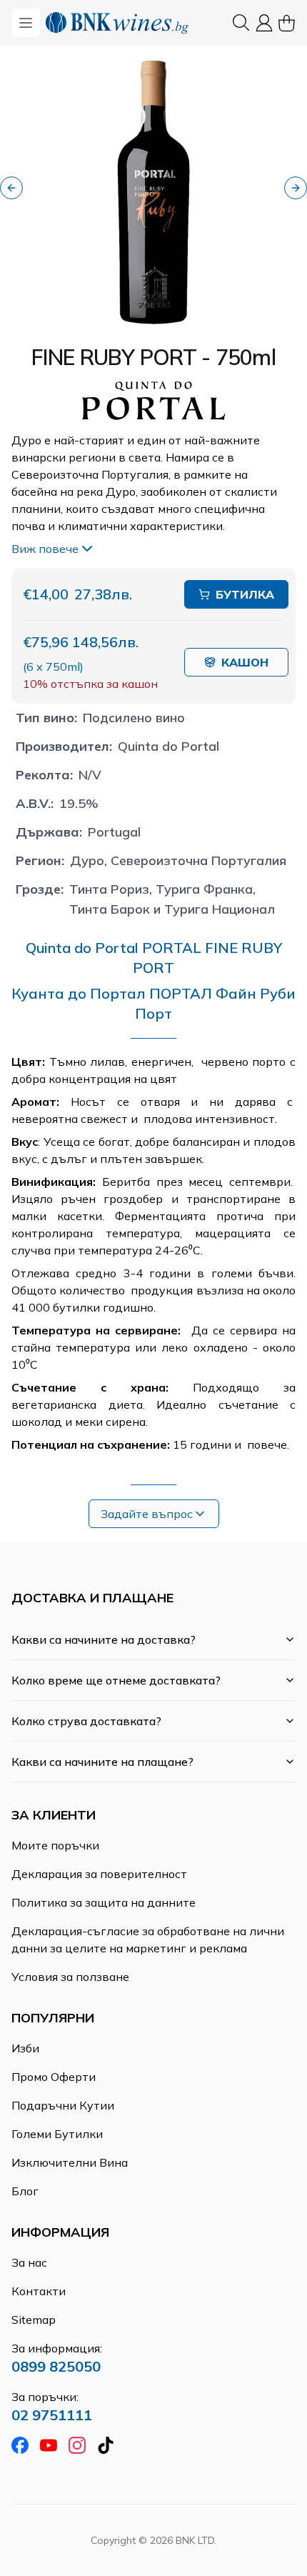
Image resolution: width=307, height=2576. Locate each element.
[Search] (241, 23)
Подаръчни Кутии (63, 2105)
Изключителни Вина (70, 2162)
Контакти (39, 2291)
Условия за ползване (70, 1977)
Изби (25, 2048)
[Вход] (264, 23)
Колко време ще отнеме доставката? (116, 1680)
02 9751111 (52, 2415)
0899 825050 (56, 2366)
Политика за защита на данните (104, 1902)
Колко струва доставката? (86, 1721)
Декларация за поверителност (99, 1874)
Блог (25, 2191)
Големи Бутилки (57, 2134)
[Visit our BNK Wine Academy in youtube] (49, 2445)
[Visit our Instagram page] (77, 2445)
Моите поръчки (55, 1845)
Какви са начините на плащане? (102, 1762)
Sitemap (34, 2320)
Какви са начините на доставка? (104, 1639)
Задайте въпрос (147, 1514)
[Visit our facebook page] (20, 2445)
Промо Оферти (54, 2077)
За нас (29, 2262)
